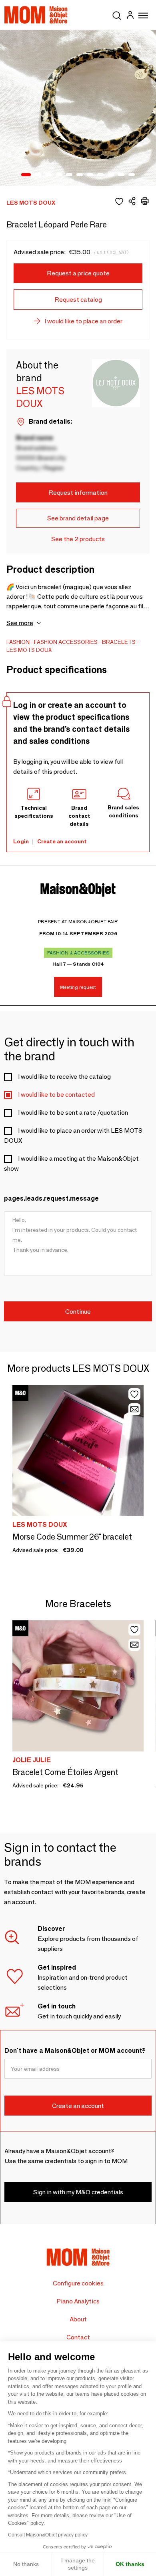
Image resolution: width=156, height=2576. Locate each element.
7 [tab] (90, 175)
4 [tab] (59, 175)
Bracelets (119, 642)
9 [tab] (111, 175)
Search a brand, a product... (117, 14)
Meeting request (78, 987)
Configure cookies (78, 2283)
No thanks (26, 2564)
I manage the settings (78, 2564)
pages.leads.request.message (51, 1198)
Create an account (62, 841)
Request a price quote (78, 273)
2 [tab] (38, 175)
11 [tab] (132, 175)
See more (20, 623)
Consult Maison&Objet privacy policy (48, 2535)
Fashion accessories (66, 642)
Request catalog (78, 300)
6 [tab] (80, 175)
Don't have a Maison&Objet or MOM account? (75, 2051)
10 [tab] (121, 175)
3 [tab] (48, 175)
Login (21, 841)
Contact (78, 2337)
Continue (78, 1312)
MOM (36, 15)
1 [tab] (26, 175)
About (78, 2319)
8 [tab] (100, 175)
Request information (78, 493)
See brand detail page (78, 518)
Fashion (18, 642)
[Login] (130, 16)
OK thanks (130, 2564)
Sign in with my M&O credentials (78, 2192)
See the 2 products (78, 539)
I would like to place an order (83, 321)
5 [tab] (69, 175)
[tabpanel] (78, 108)
